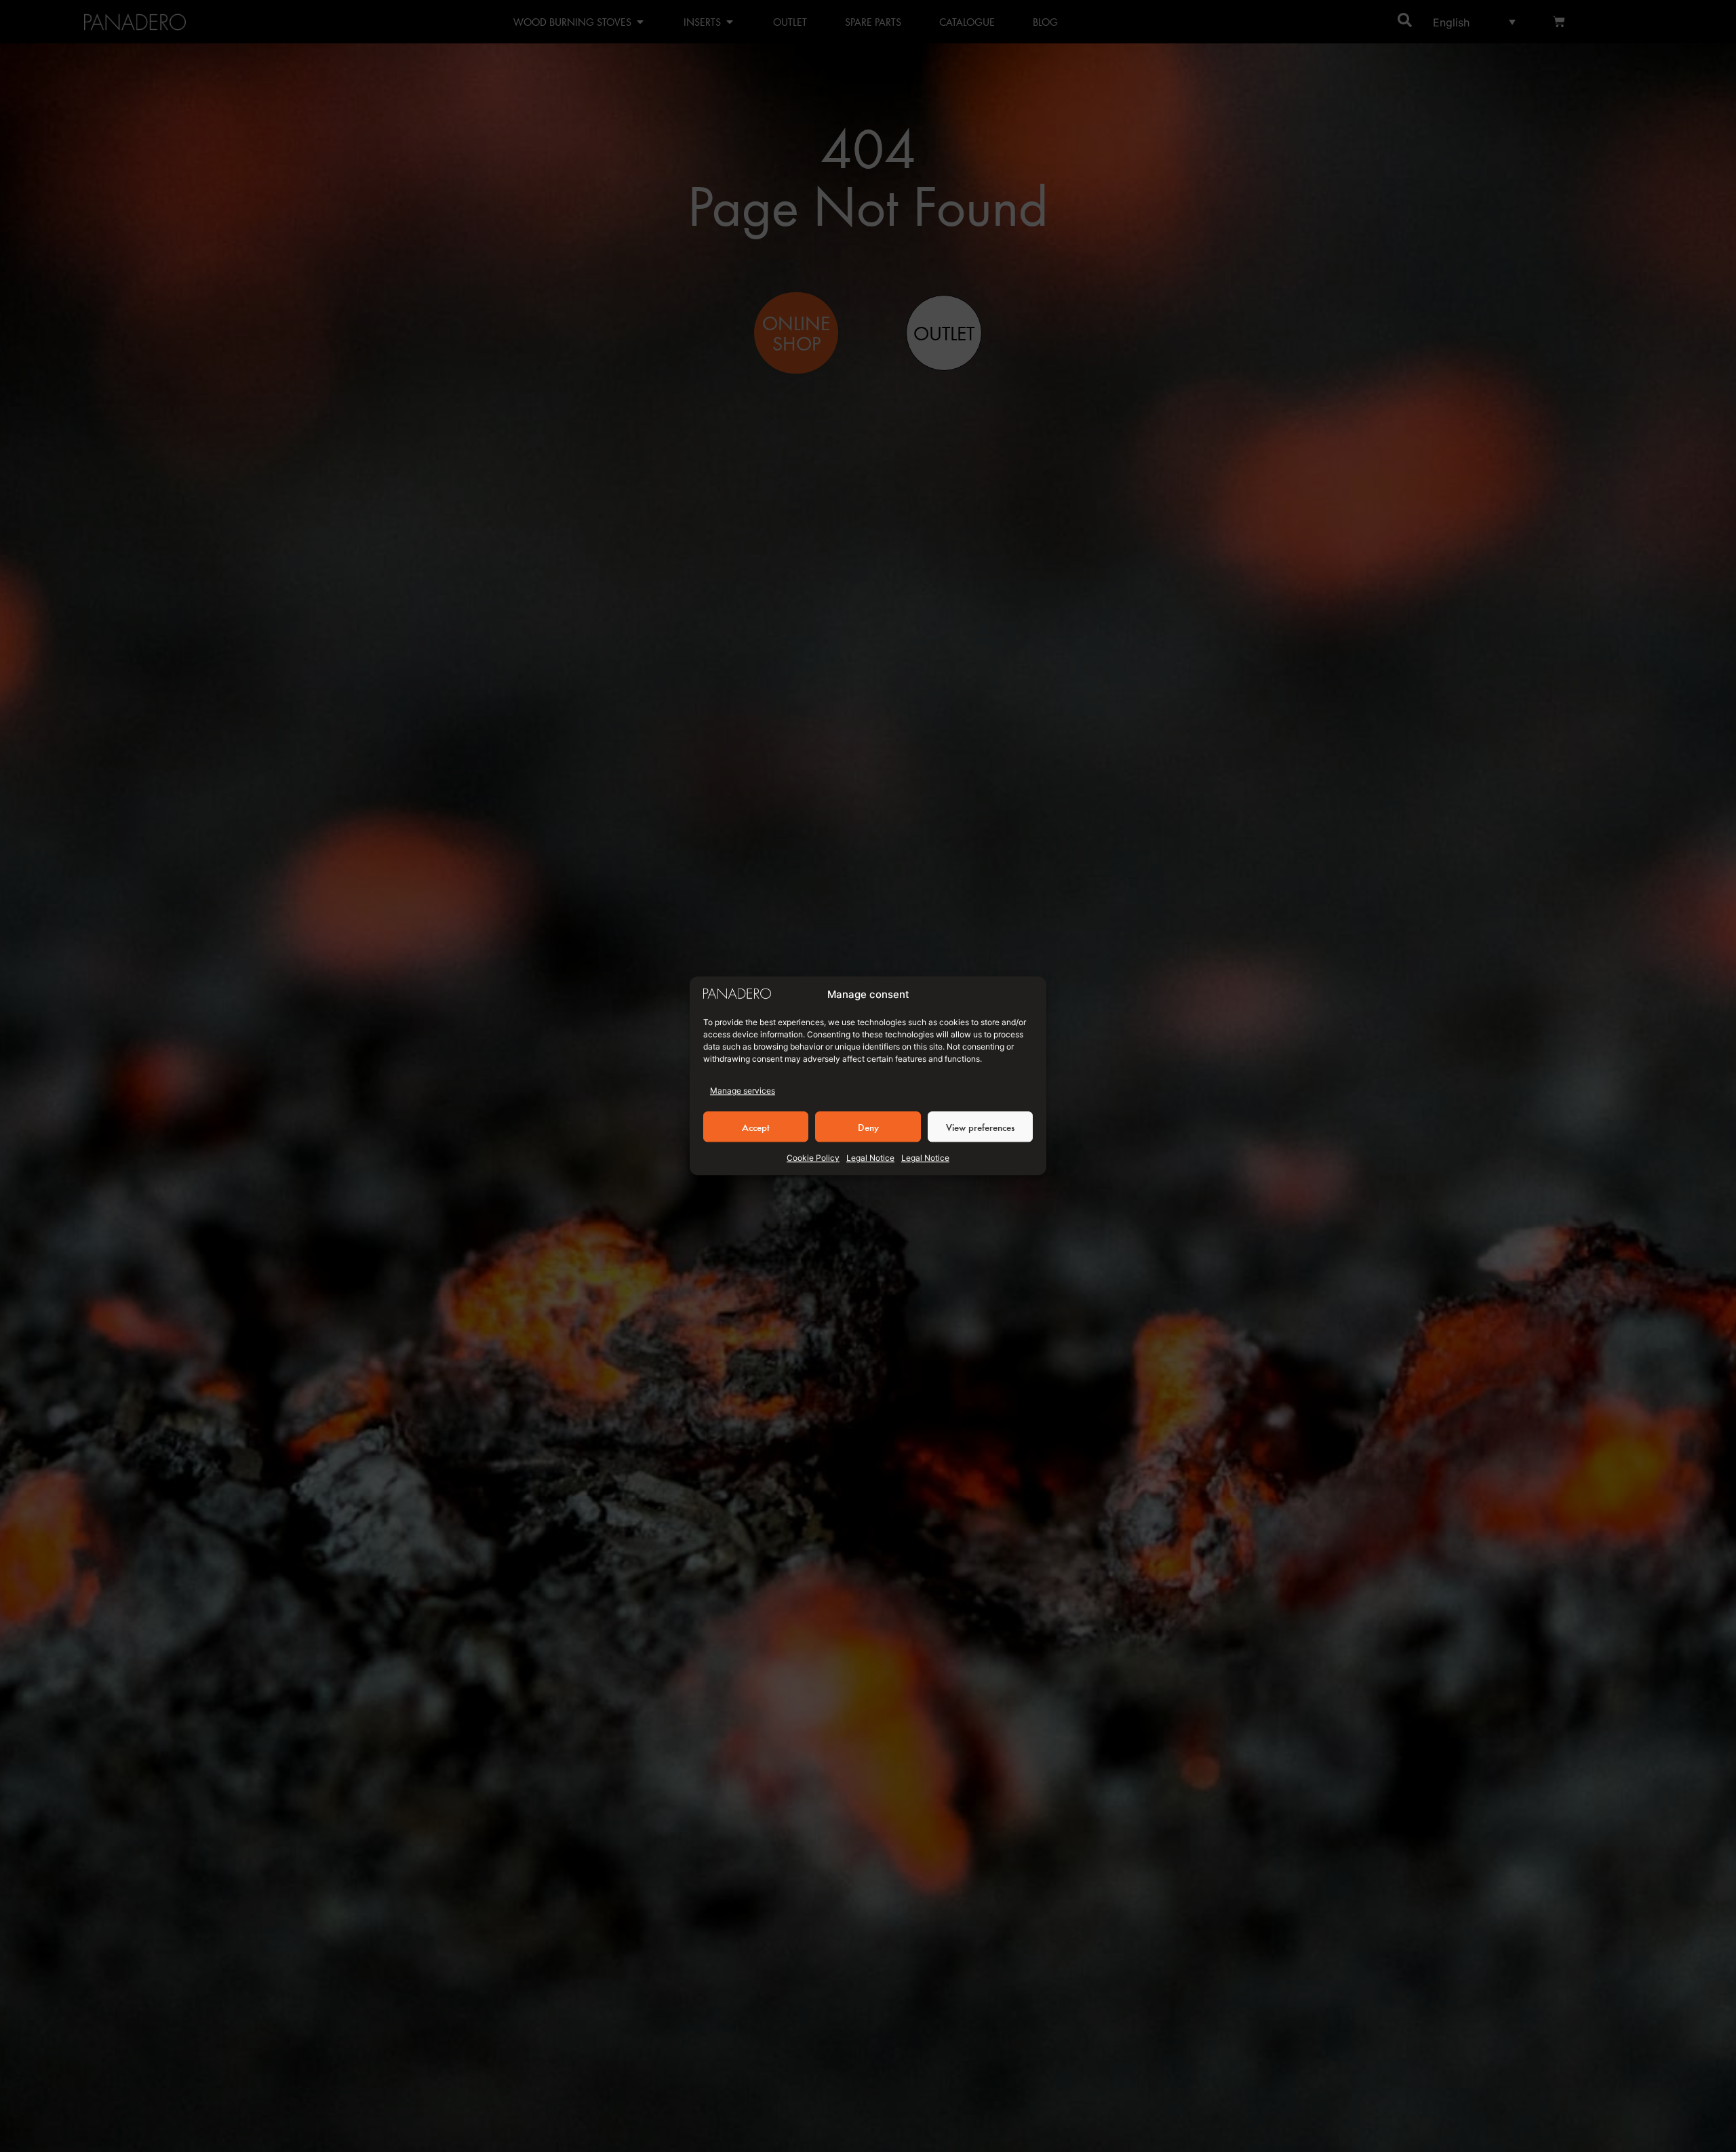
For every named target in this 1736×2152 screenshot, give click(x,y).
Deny (868, 1127)
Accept (756, 1127)
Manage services (743, 1091)
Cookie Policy (813, 1158)
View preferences (980, 1127)
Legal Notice (870, 1158)
